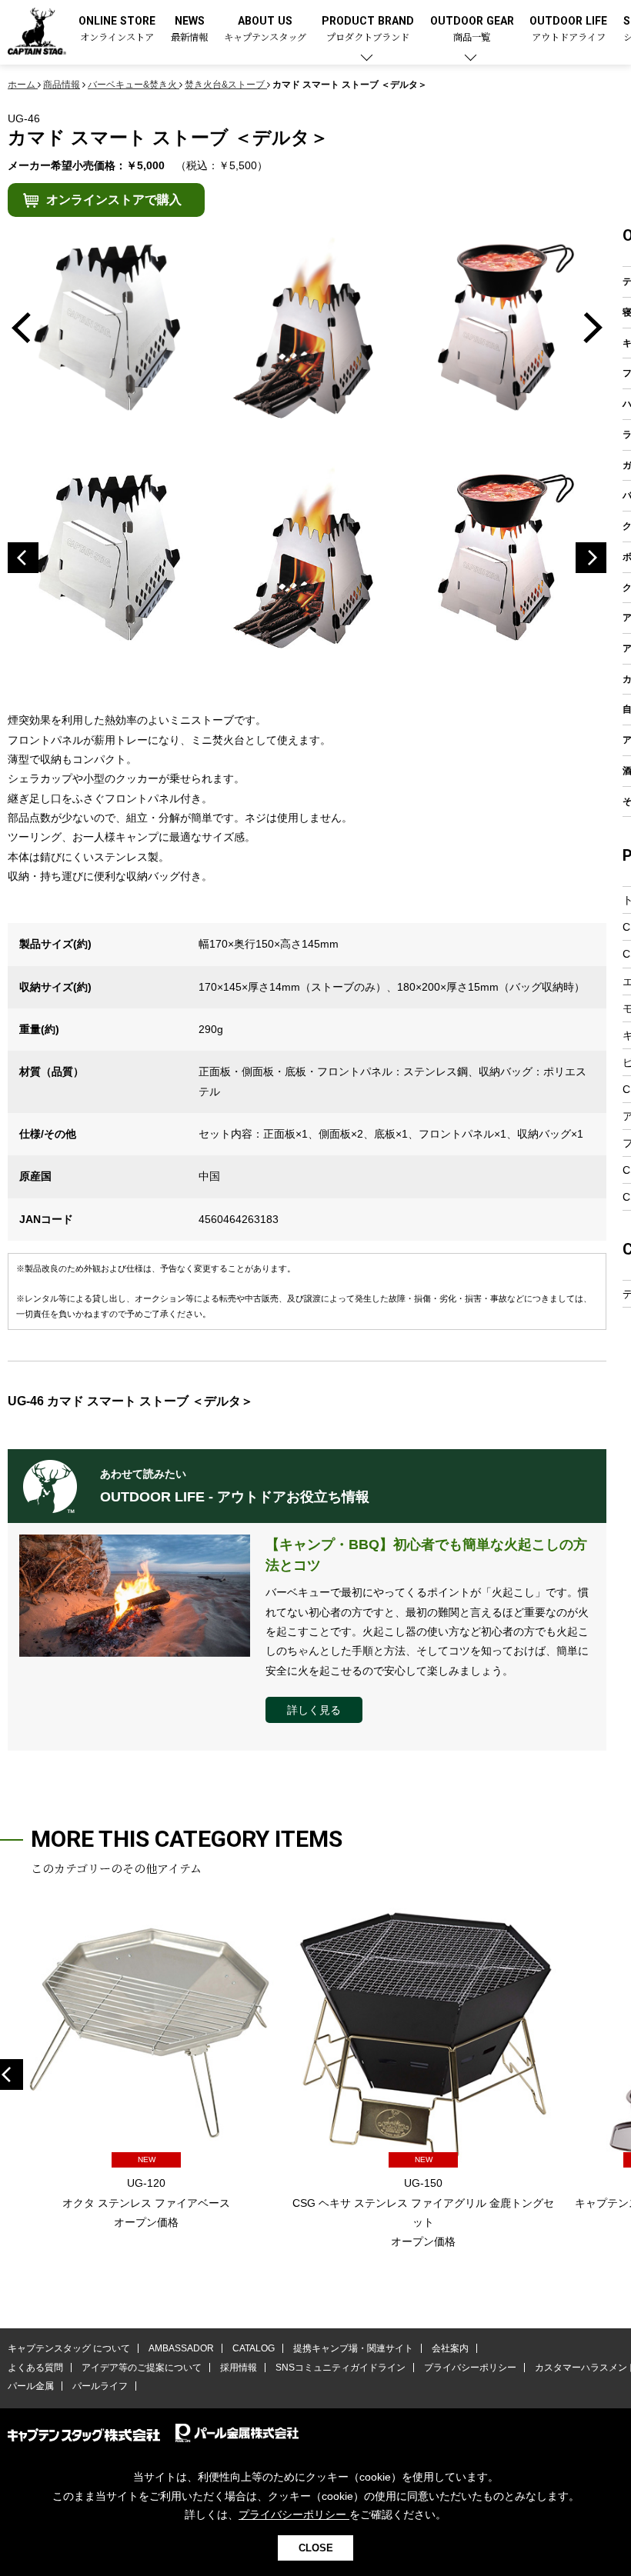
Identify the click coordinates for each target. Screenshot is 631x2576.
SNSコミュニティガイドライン (341, 2368)
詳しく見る (314, 1710)
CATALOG (254, 2348)
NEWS (189, 30)
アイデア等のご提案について (142, 2368)
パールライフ (100, 2386)
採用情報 (239, 2368)
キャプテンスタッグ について (69, 2348)
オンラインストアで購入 (114, 200)
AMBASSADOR (181, 2348)
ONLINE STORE (117, 30)
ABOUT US (265, 30)
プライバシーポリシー (470, 2368)
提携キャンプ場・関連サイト (353, 2348)
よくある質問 (35, 2368)
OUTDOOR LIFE (568, 30)
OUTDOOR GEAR (472, 30)
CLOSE (316, 2548)
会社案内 (450, 2348)
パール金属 (31, 2386)
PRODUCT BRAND (368, 30)
